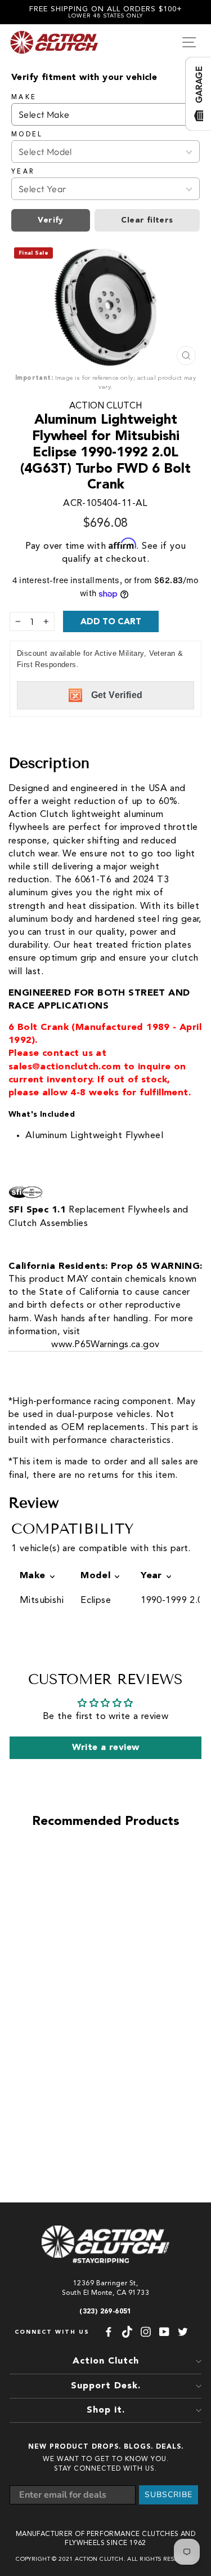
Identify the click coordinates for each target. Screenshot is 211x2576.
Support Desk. (106, 2386)
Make (24, 97)
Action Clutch (105, 406)
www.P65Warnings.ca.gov (105, 1345)
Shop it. (106, 2410)
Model (27, 135)
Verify (50, 220)
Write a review (106, 1748)
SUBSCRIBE (169, 2495)
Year (23, 172)
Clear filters (147, 220)
